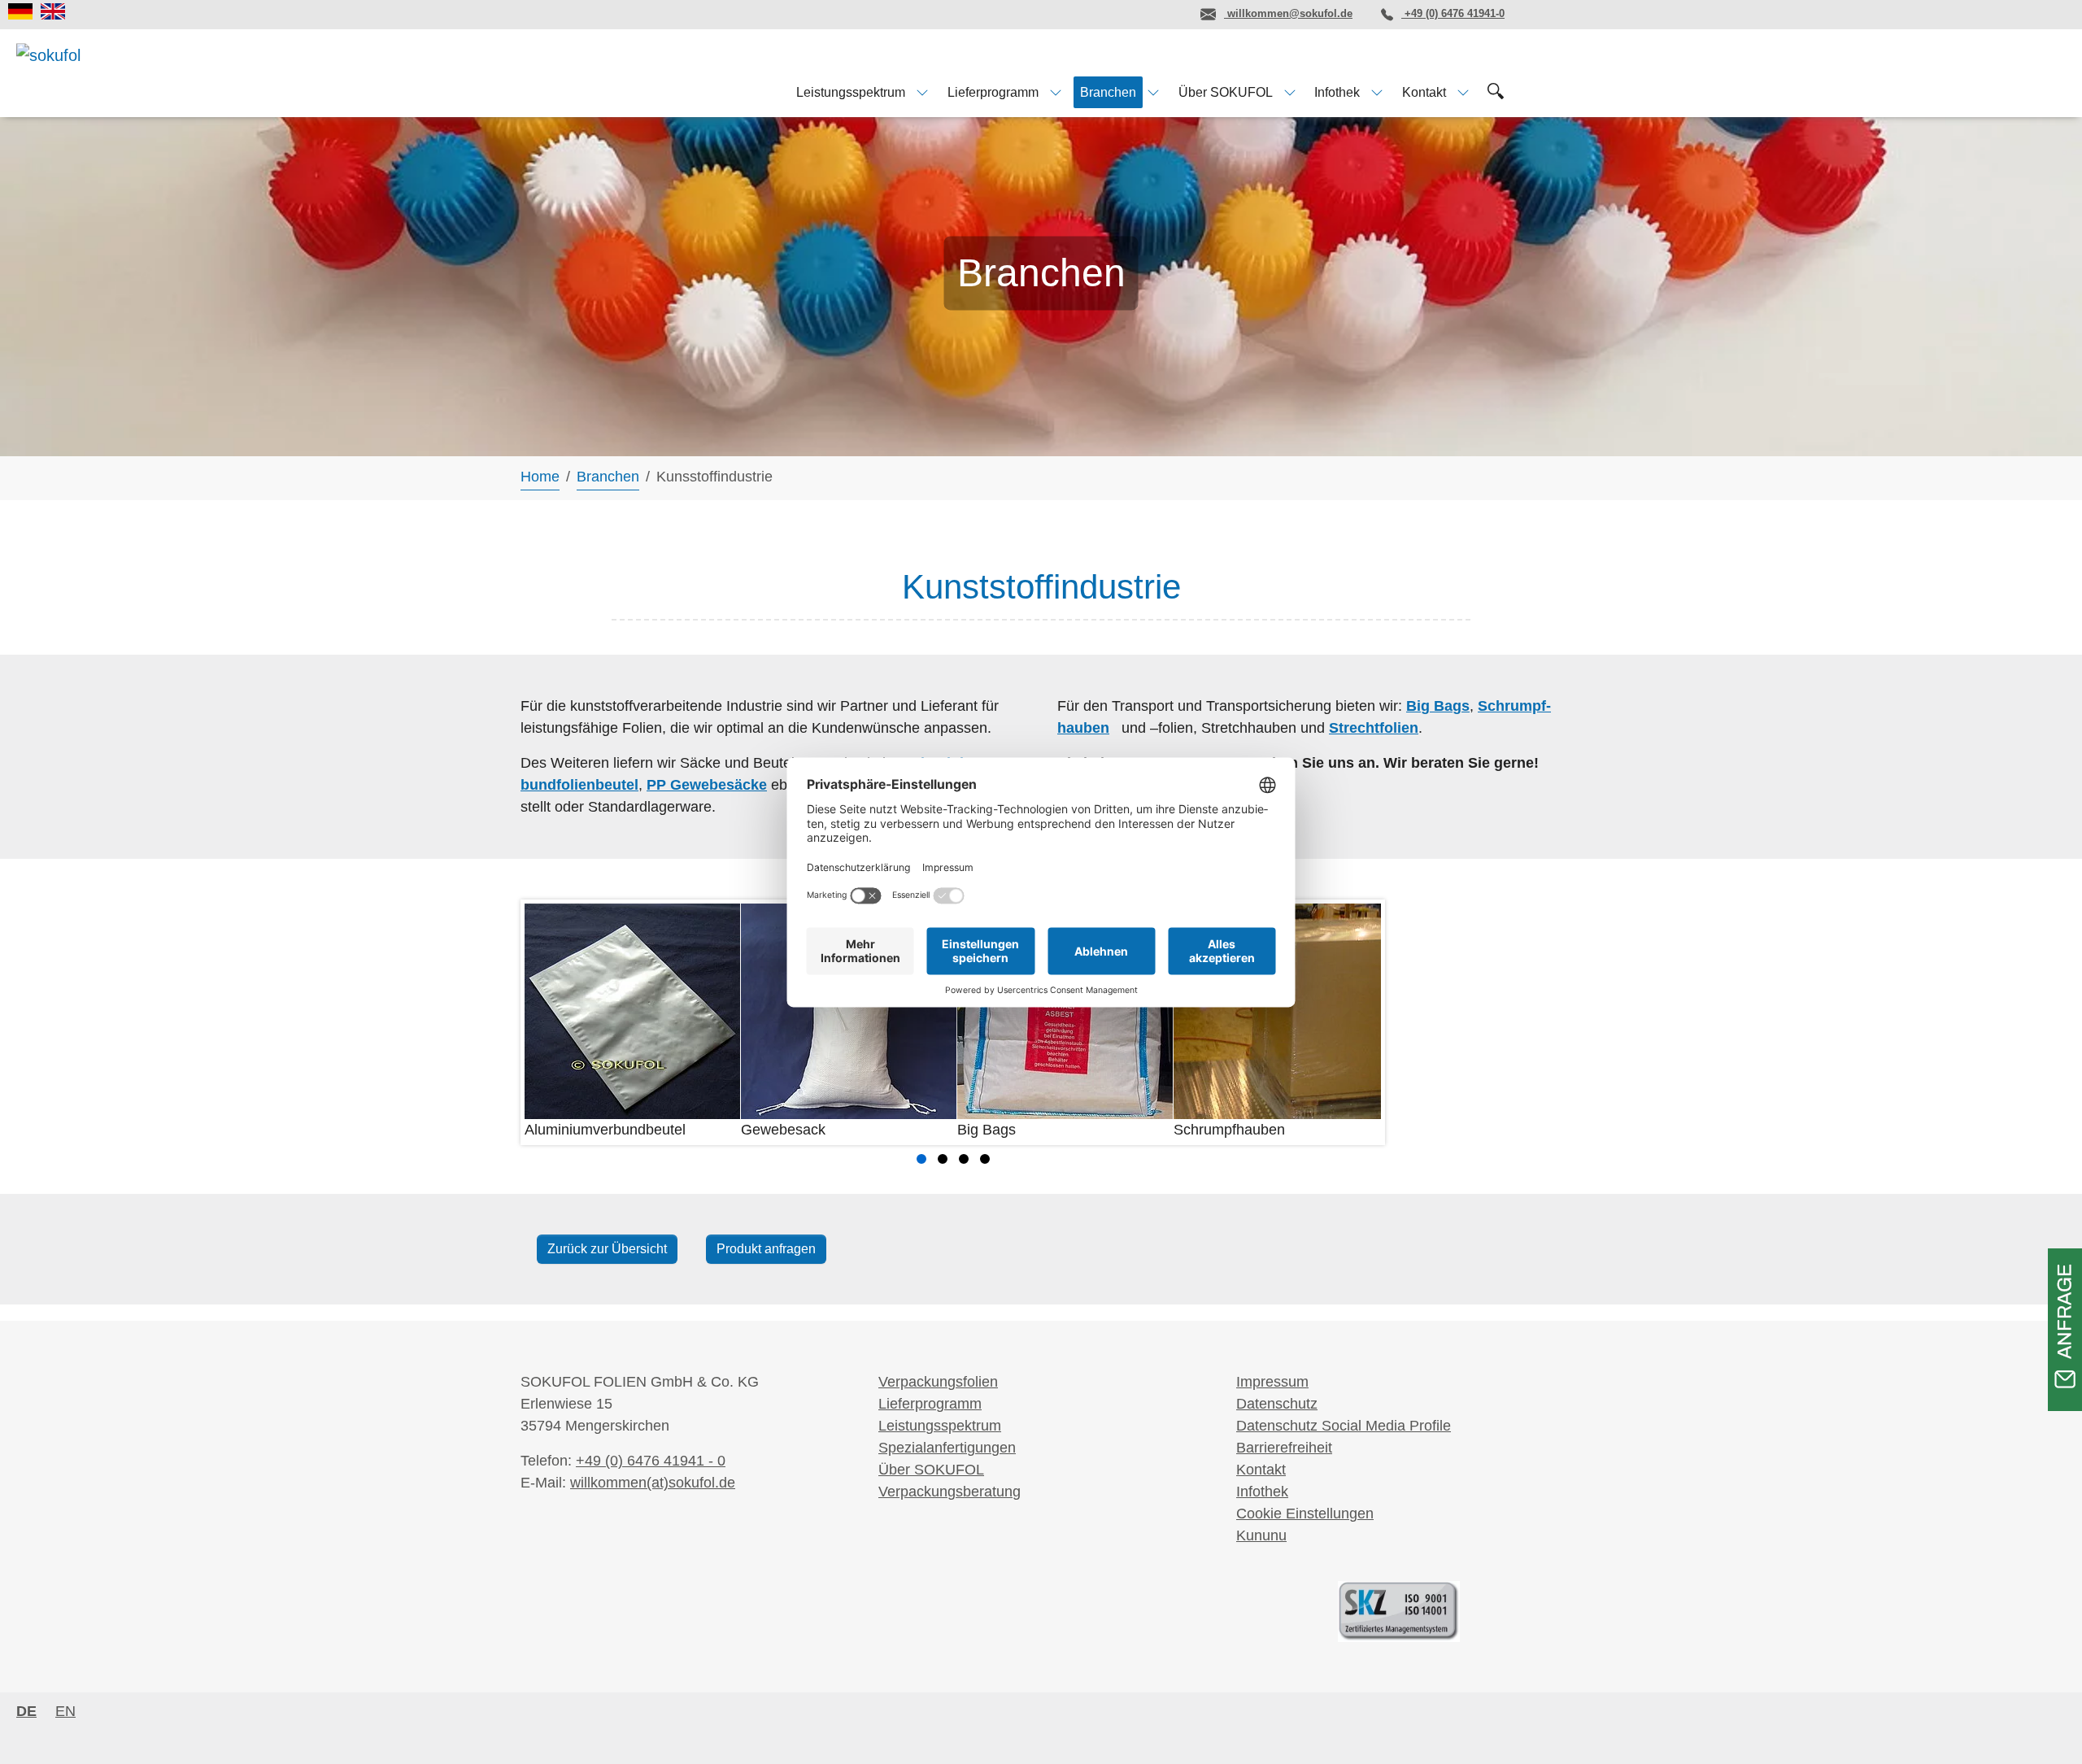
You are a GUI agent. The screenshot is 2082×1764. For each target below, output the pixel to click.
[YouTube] (1164, 14)
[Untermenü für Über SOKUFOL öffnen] (1290, 92)
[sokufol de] (20, 11)
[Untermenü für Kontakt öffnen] (1463, 92)
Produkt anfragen (766, 1249)
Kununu (1261, 1535)
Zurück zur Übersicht (607, 1249)
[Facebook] (1074, 14)
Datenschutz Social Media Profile (1344, 1426)
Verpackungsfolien (938, 1382)
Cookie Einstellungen (1305, 1514)
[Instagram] (1119, 14)
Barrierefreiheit (1284, 1448)
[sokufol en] (53, 11)
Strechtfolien (1374, 728)
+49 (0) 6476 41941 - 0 (651, 1461)
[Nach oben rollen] (2044, 1726)
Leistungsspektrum (940, 1426)
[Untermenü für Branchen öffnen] (1153, 92)
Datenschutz (1277, 1404)
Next (1360, 1022)
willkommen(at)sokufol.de (653, 1483)
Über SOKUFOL (931, 1470)
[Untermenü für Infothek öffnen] (1377, 92)
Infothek (1262, 1492)
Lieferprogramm (930, 1404)
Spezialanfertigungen (947, 1448)
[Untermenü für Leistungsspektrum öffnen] (922, 92)
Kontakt (1261, 1470)
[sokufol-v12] (80, 72)
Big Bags (1438, 706)
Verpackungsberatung (950, 1492)
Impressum (1272, 1382)
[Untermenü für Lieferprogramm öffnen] (1056, 92)
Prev (546, 1022)
